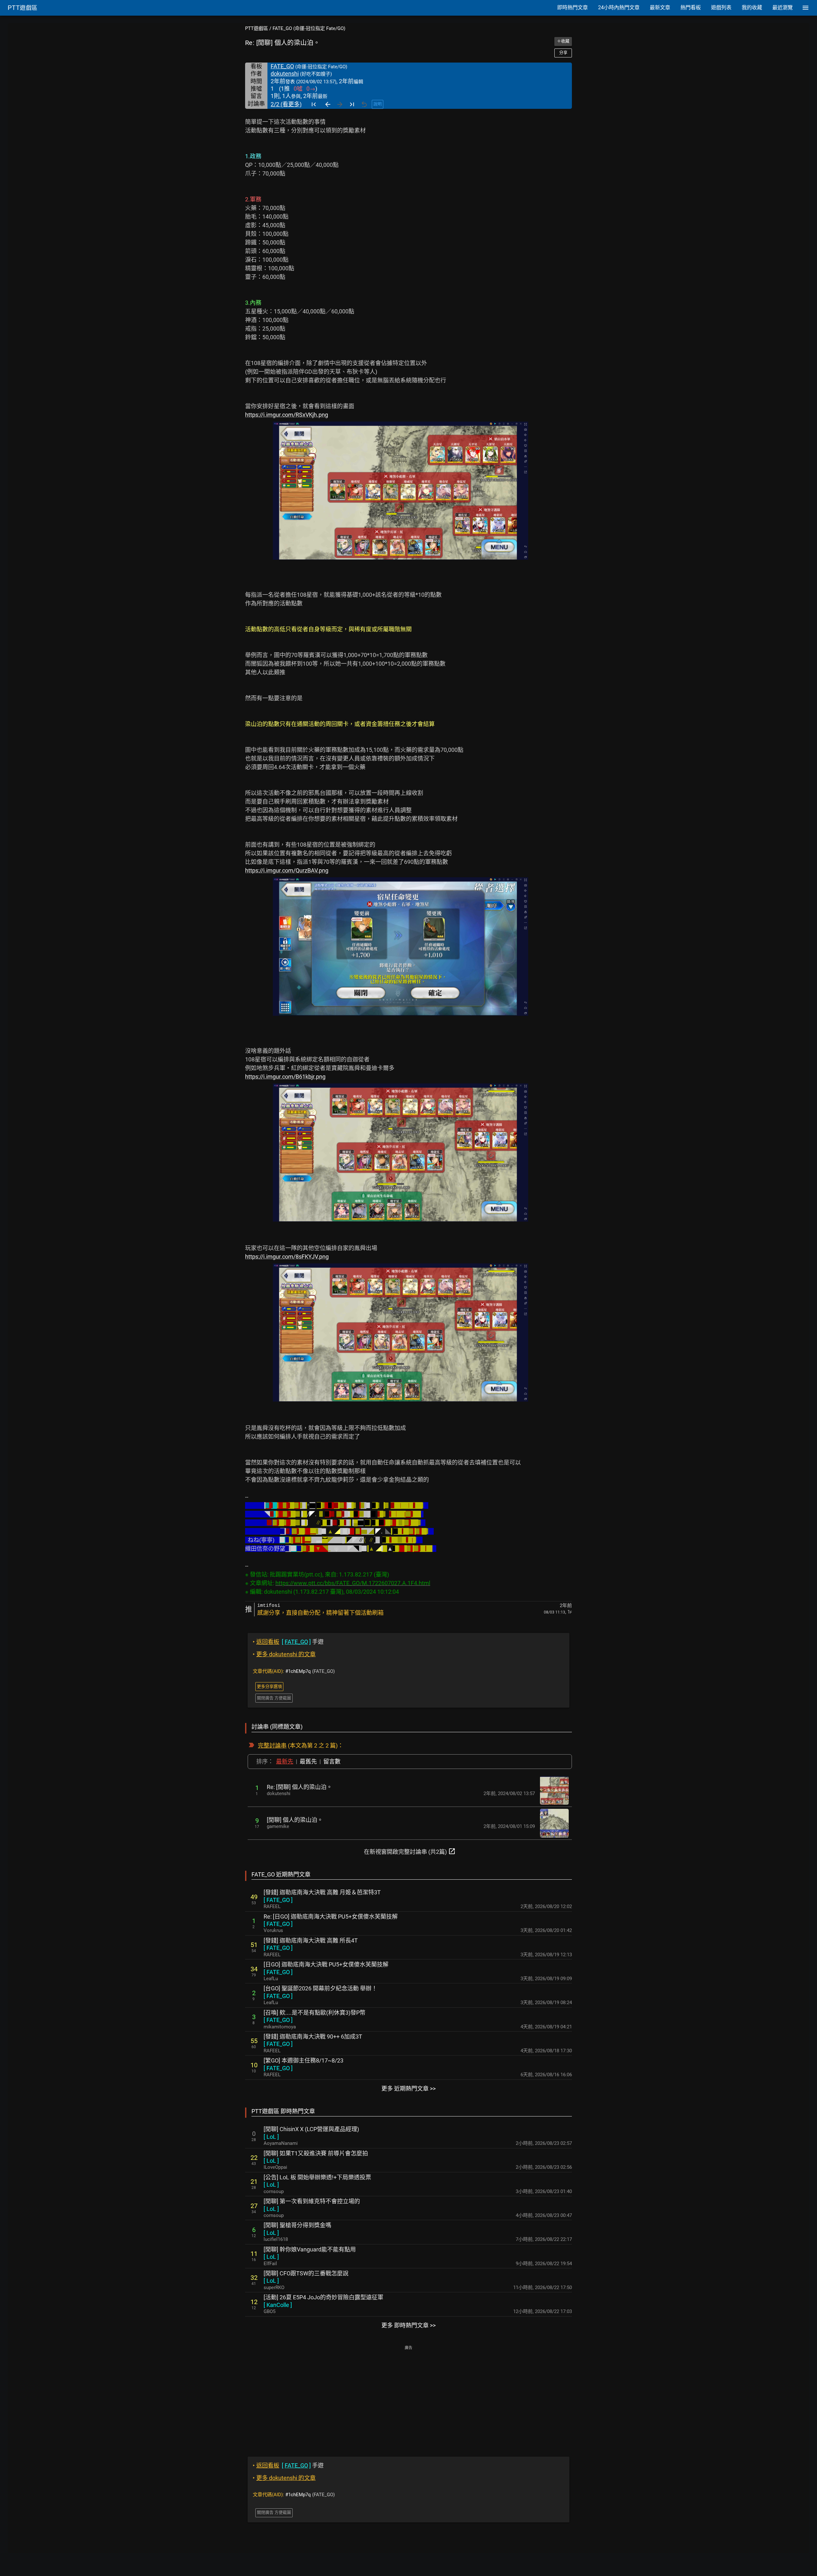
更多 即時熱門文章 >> (408, 2325)
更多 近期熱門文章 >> (408, 2089)
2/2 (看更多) (286, 104)
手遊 (288, 1642)
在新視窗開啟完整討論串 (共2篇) (410, 1851)
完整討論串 (272, 1745)
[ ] (278, 1900)
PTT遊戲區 (257, 28)
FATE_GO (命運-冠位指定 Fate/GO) (309, 28)
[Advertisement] (408, 2397)
